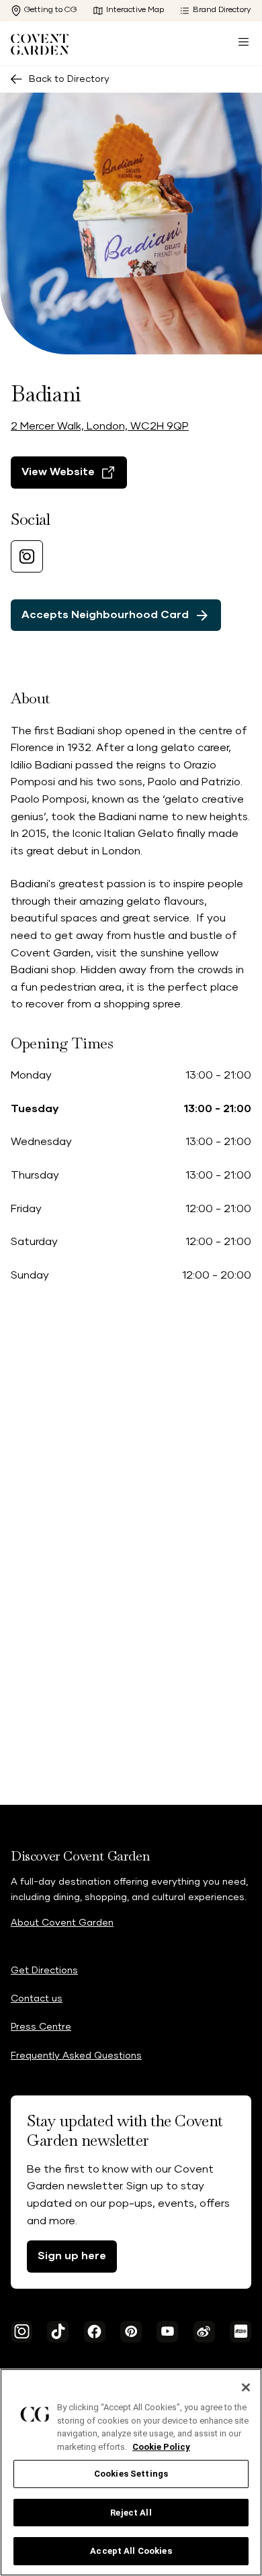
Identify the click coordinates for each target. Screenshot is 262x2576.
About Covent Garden (62, 1923)
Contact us (37, 1999)
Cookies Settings (131, 2474)
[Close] (246, 2387)
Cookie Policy (161, 2447)
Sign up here (72, 2256)
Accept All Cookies (131, 2551)
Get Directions (44, 1971)
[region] (131, 2472)
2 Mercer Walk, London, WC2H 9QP (100, 426)
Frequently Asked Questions (76, 2056)
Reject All (131, 2513)
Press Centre (41, 2027)
